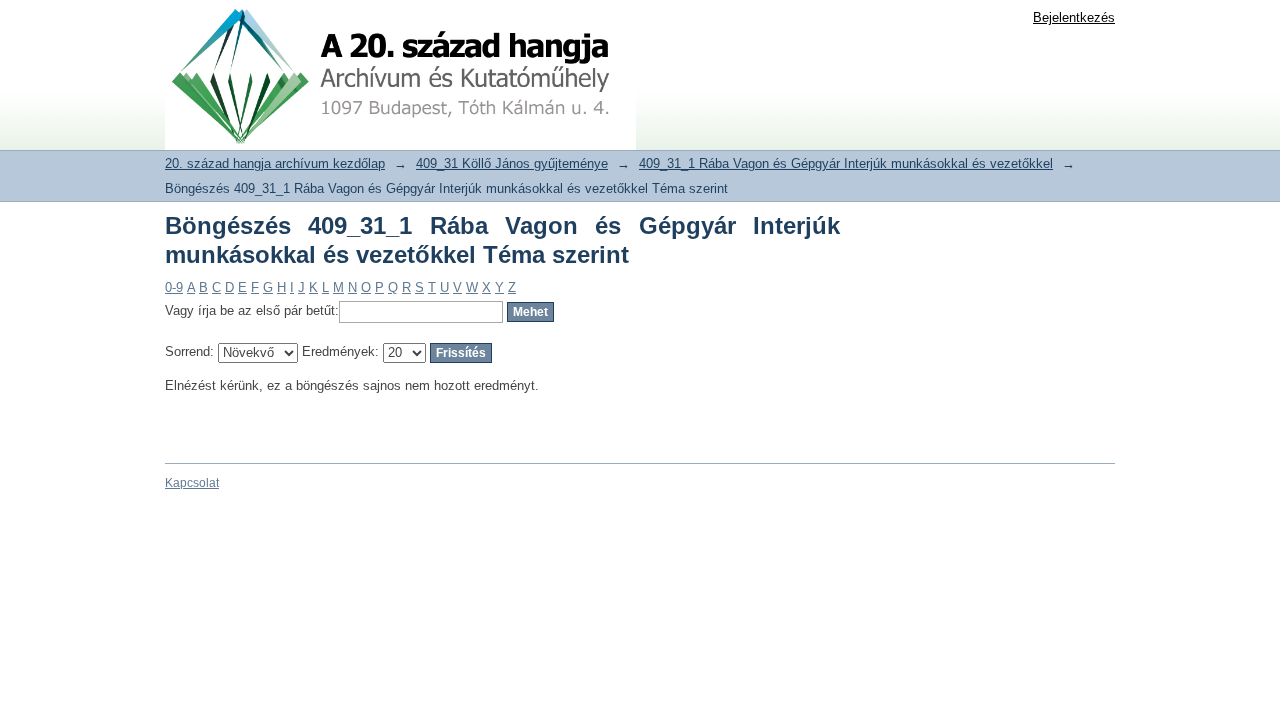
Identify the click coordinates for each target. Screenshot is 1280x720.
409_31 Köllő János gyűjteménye (512, 163)
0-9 (174, 287)
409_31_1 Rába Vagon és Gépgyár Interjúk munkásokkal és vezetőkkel (846, 163)
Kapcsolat (192, 483)
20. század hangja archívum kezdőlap (275, 163)
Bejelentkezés (1074, 17)
